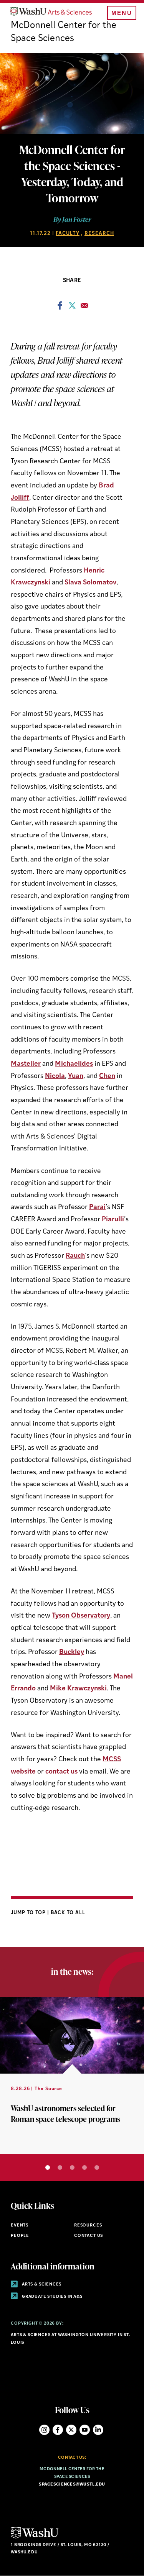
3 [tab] (72, 2167)
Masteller (26, 1064)
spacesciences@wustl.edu (72, 2485)
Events (20, 2226)
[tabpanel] (72, 2076)
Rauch (75, 1256)
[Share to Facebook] (60, 308)
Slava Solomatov (90, 583)
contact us (61, 1772)
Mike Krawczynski (78, 1689)
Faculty (68, 234)
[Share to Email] (84, 308)
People (20, 2236)
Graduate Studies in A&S (52, 2297)
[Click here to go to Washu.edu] (35, 2537)
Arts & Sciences (41, 2285)
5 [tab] (97, 2167)
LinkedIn (98, 2430)
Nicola (55, 1076)
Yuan (76, 1076)
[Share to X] (72, 308)
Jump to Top (29, 1913)
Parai (97, 1207)
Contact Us (89, 2236)
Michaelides (74, 1064)
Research (99, 234)
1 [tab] (48, 2167)
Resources (88, 2226)
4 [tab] (84, 2167)
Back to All (68, 1913)
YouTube (85, 2430)
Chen (107, 1076)
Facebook (58, 2430)
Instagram (44, 2430)
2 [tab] (60, 2167)
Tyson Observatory (81, 1616)
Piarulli (113, 1220)
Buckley (72, 1652)
